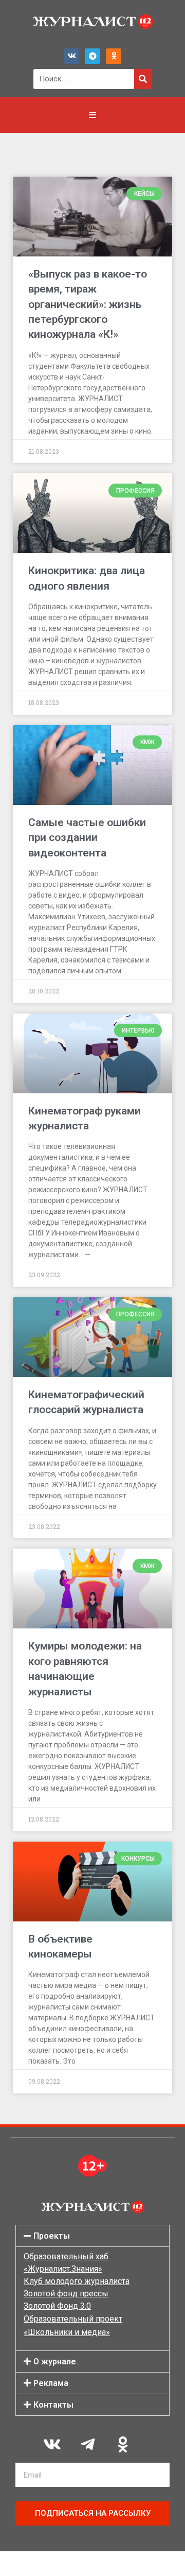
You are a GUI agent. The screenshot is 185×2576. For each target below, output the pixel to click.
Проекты (52, 2236)
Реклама (51, 2383)
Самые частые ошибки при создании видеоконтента (87, 838)
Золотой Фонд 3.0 (57, 2306)
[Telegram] (92, 56)
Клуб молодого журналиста (77, 2281)
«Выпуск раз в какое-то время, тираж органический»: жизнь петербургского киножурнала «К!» (88, 304)
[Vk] (71, 56)
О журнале (55, 2362)
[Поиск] (143, 79)
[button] (92, 2236)
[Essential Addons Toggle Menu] (92, 115)
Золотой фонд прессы (66, 2294)
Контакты (53, 2405)
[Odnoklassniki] (114, 56)
